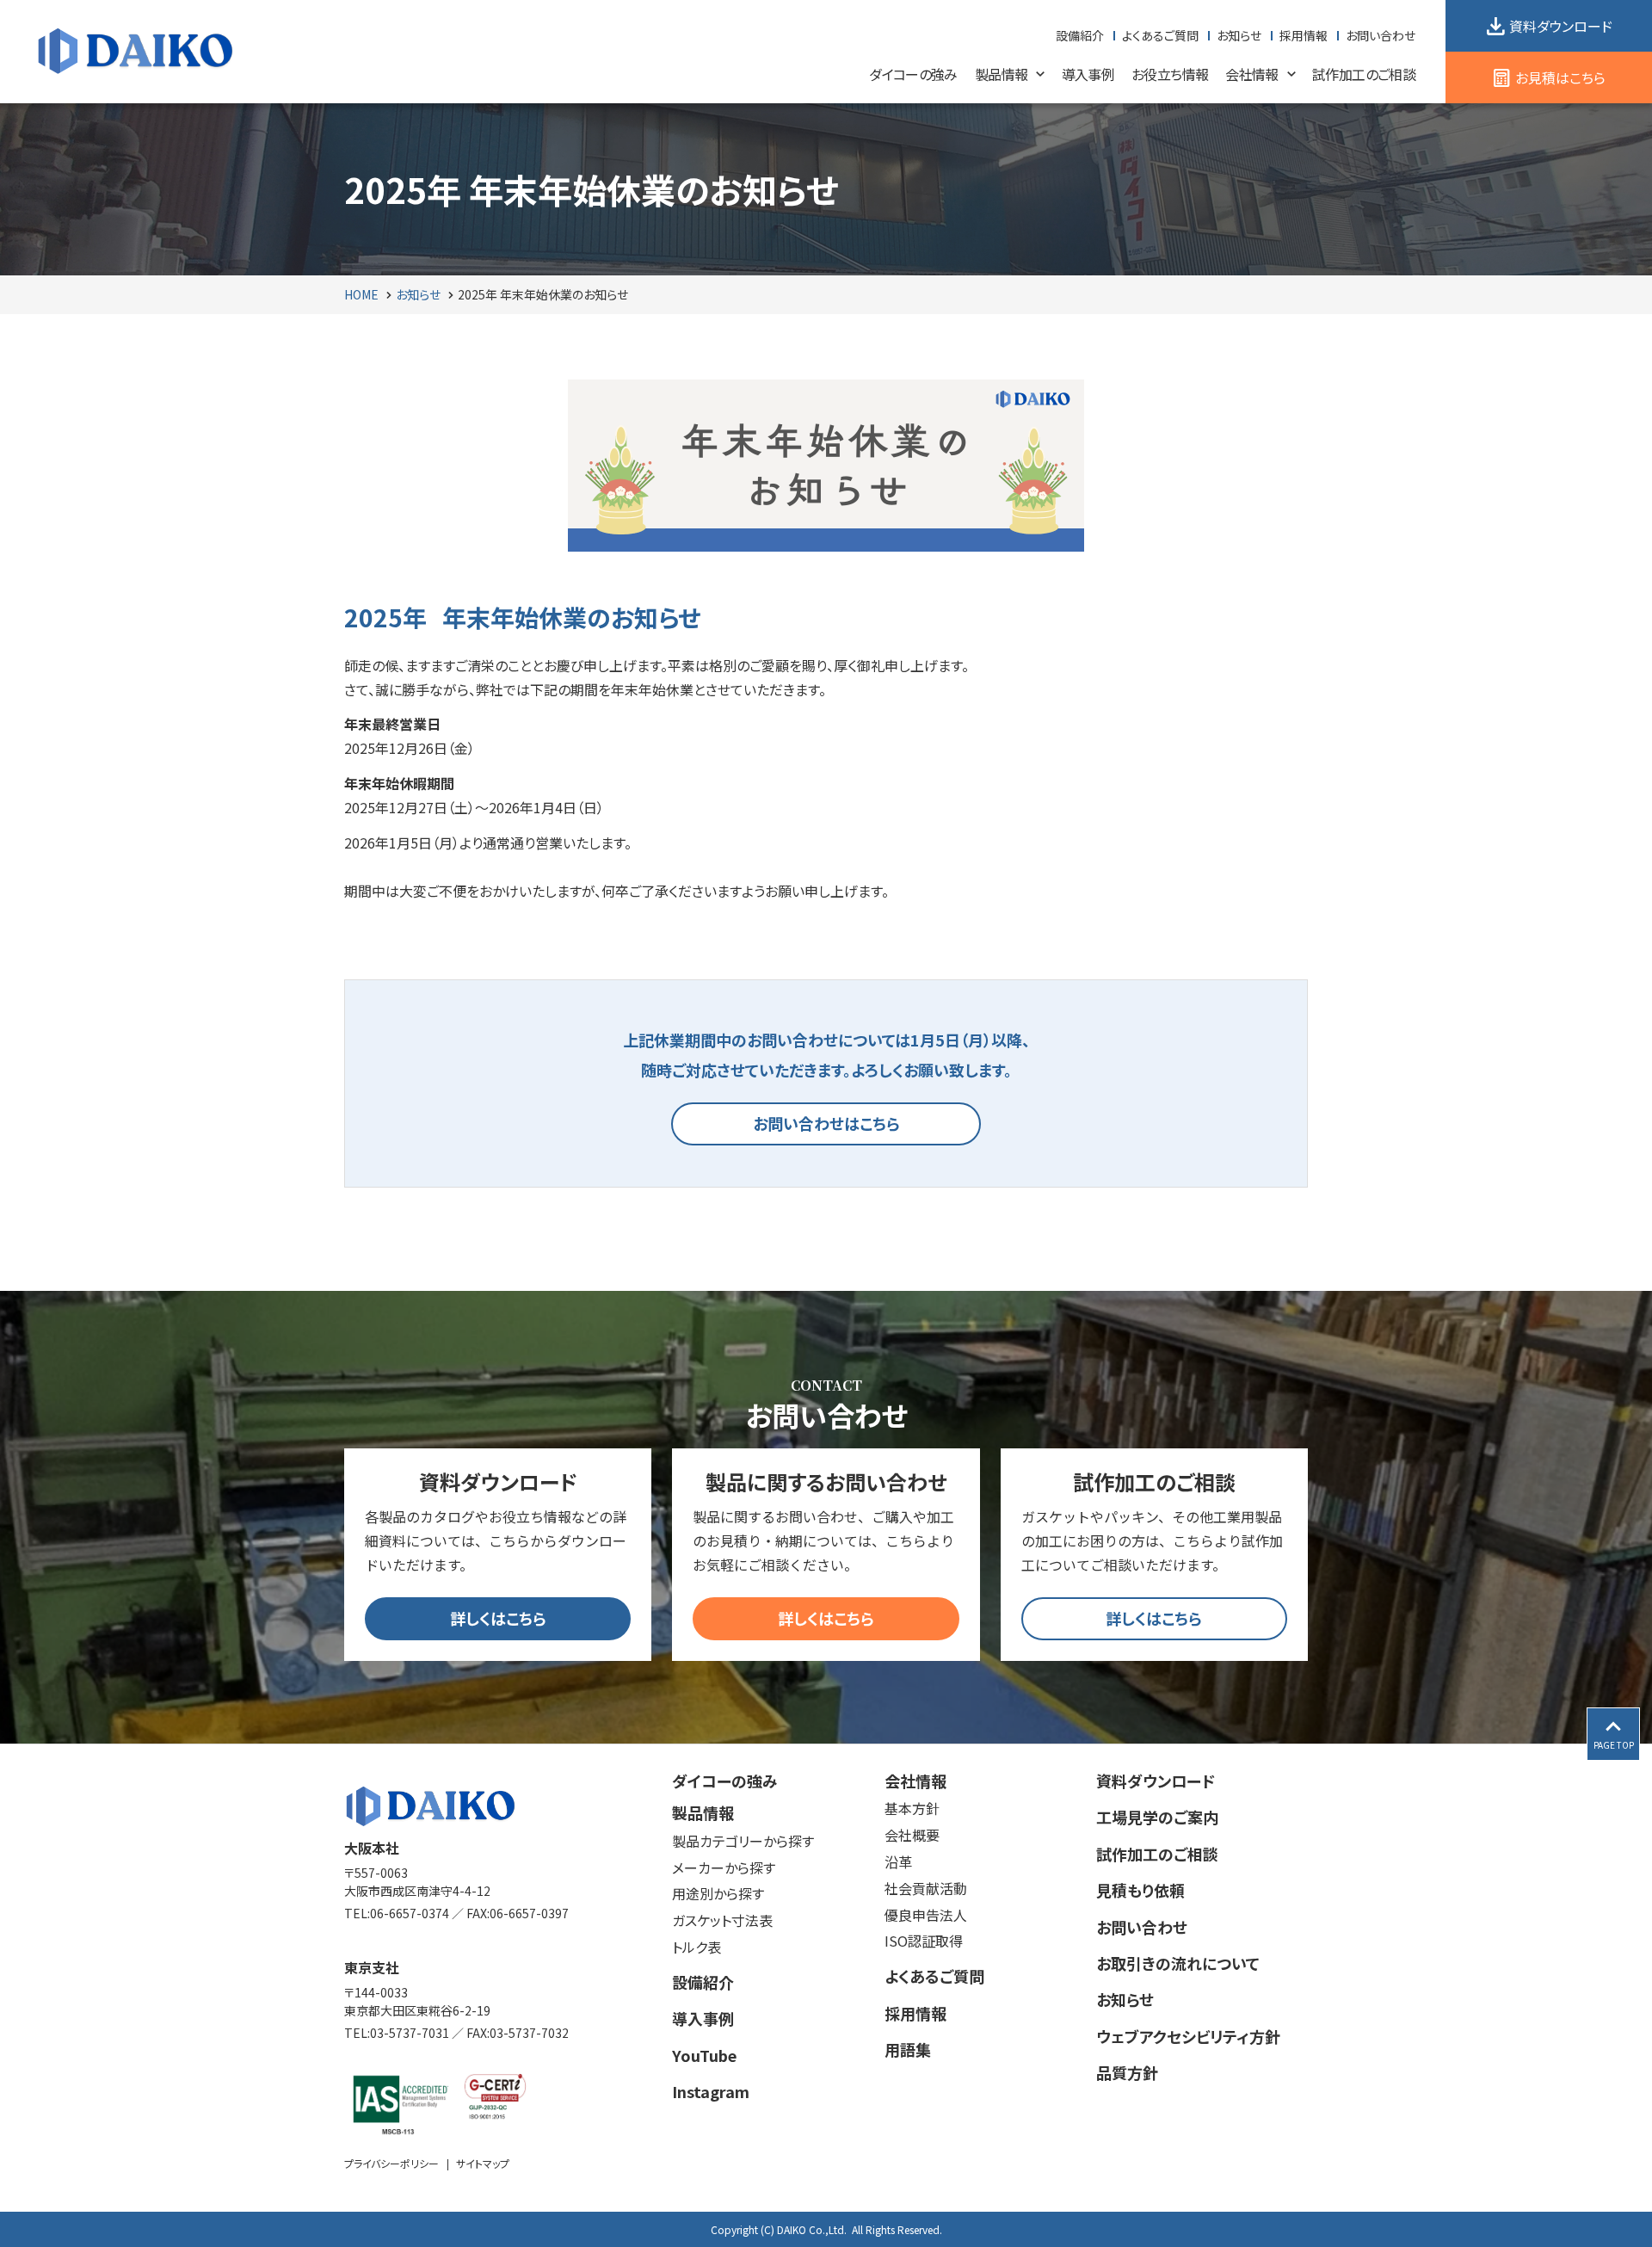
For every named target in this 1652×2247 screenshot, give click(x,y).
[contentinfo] (826, 1995)
